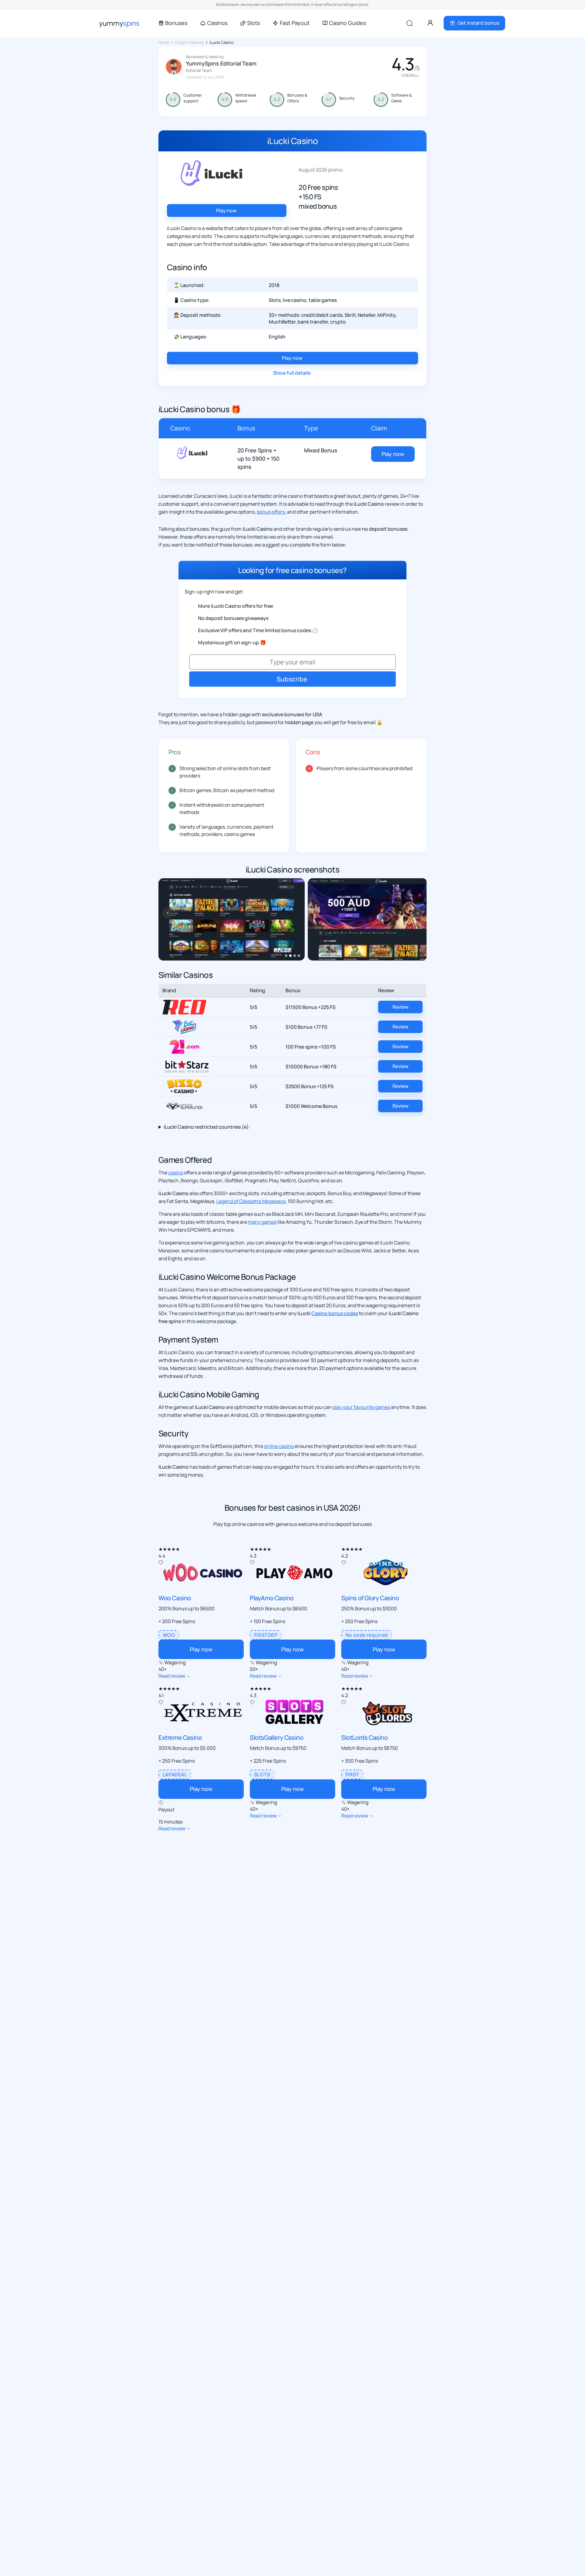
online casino (279, 1446)
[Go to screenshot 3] (295, 956)
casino (176, 1173)
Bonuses (176, 23)
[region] (292, 919)
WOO (169, 1635)
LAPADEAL (175, 1775)
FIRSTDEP (266, 1635)
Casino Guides (347, 23)
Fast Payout (294, 23)
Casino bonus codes (335, 1313)
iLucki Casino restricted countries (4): (207, 1127)
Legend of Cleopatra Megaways (251, 1201)
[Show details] (189, 1676)
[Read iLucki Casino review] (192, 450)
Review (400, 1007)
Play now (227, 211)
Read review (172, 1676)
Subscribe (292, 679)
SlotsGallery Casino (277, 1737)
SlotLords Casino (365, 1737)
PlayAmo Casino (272, 1598)
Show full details (292, 373)
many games (262, 1222)
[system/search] (409, 23)
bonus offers (271, 512)
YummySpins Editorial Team (221, 63)
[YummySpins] (119, 23)
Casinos (217, 23)
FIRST (352, 1775)
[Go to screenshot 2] (290, 956)
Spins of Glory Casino (370, 1598)
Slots (253, 23)
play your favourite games (361, 1407)
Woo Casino (175, 1598)
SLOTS (262, 1775)
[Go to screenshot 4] (299, 956)
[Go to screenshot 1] (286, 956)
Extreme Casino (180, 1737)
